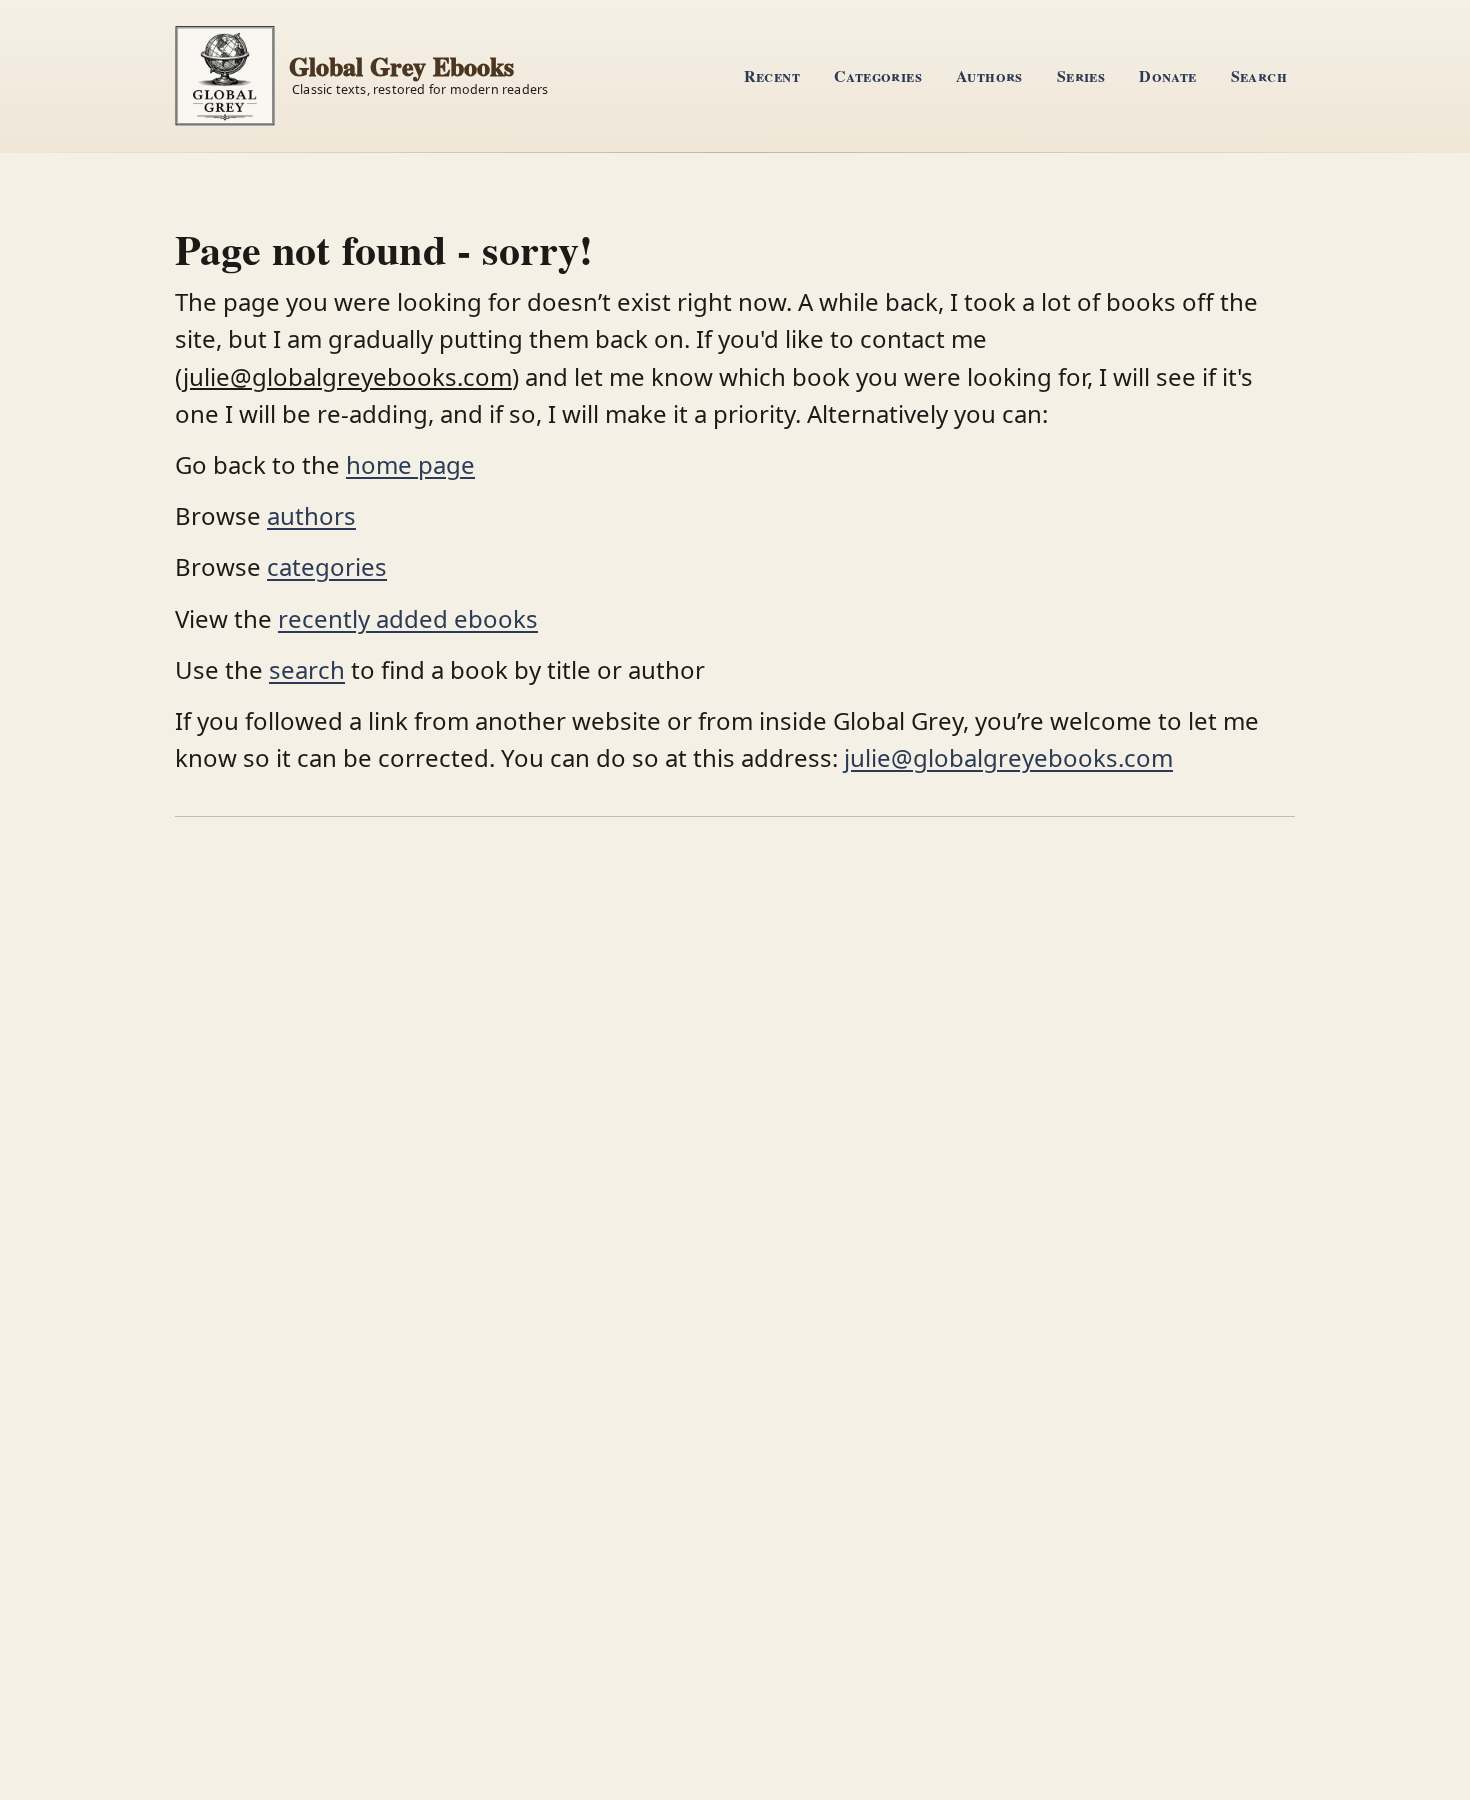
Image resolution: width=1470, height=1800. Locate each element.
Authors (989, 75)
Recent (772, 75)
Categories (878, 75)
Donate (1167, 75)
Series (1081, 75)
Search (1259, 75)
